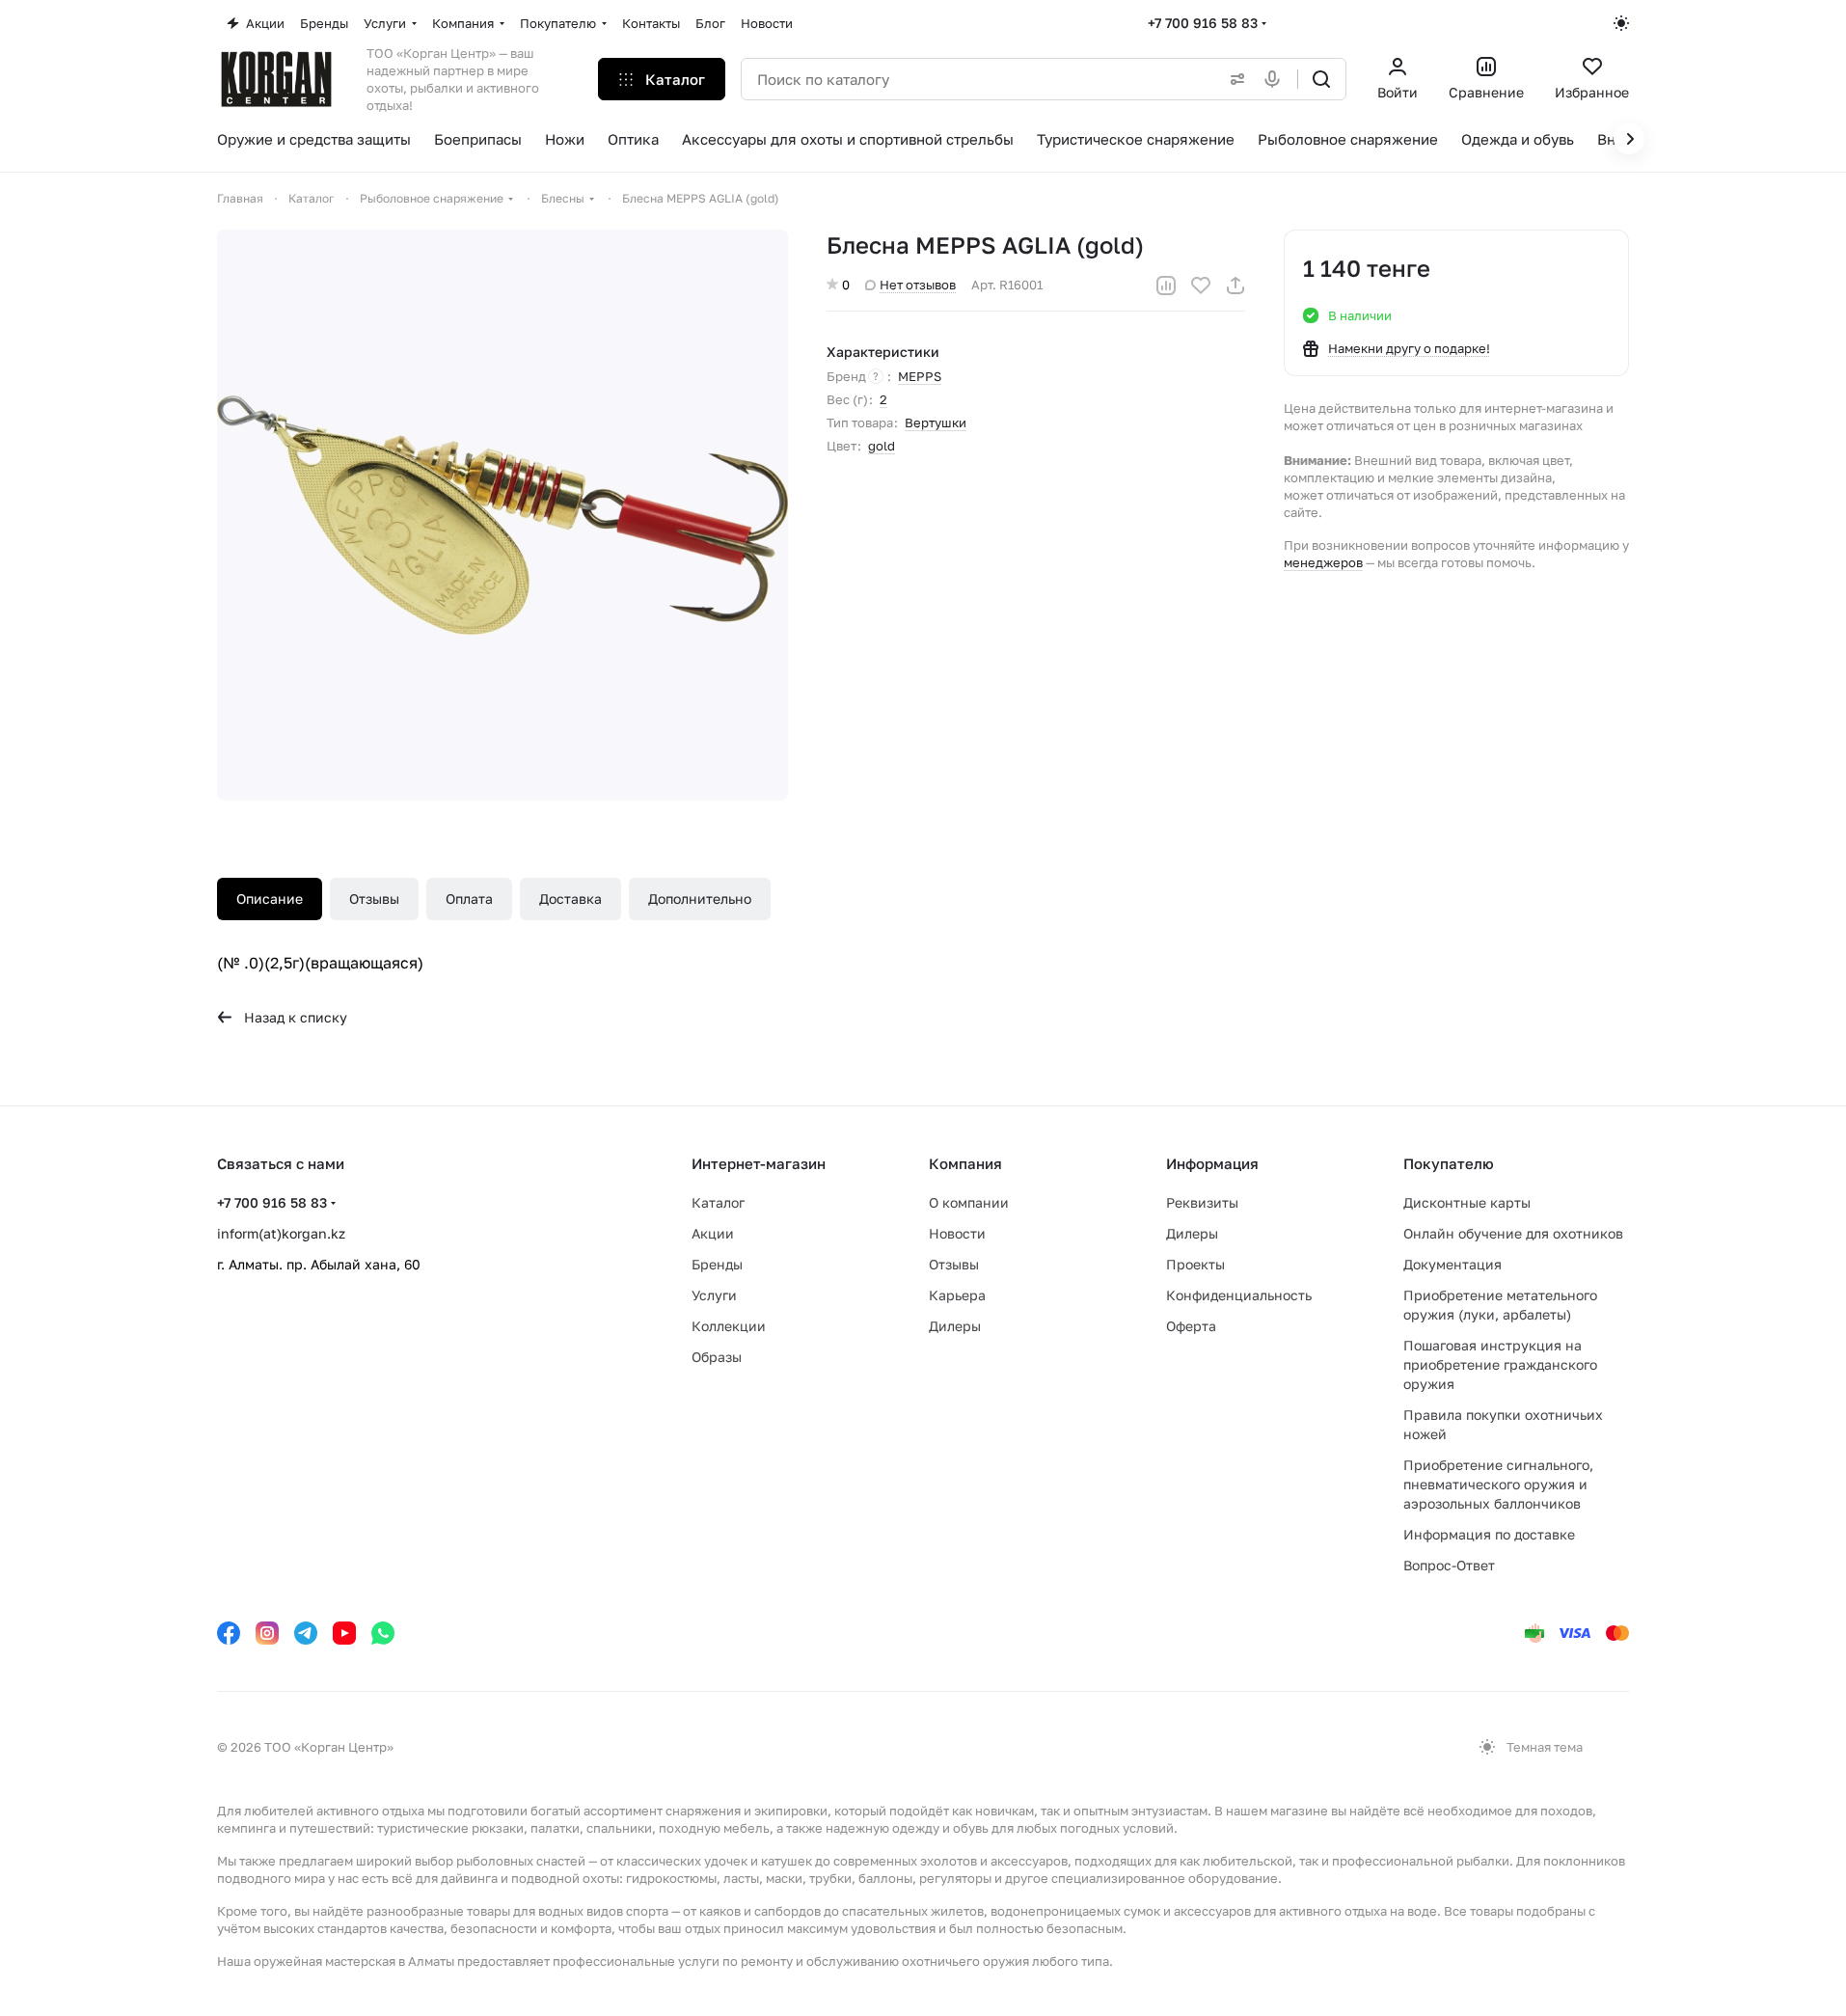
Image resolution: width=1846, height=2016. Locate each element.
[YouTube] (344, 1633)
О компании (969, 1202)
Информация (1212, 1163)
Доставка (570, 899)
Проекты (1195, 1264)
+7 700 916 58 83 (1203, 23)
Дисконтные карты (1467, 1202)
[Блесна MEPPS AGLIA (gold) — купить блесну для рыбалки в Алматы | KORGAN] (502, 515)
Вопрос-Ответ (1449, 1565)
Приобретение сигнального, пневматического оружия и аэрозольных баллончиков (1498, 1484)
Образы (717, 1357)
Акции (713, 1233)
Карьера (957, 1295)
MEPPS (920, 376)
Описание (270, 899)
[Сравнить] (1166, 286)
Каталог (718, 1202)
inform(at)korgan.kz (281, 1233)
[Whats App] (383, 1633)
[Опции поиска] (1234, 79)
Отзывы (374, 899)
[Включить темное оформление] (1621, 23)
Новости (957, 1233)
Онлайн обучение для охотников (1513, 1233)
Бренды (717, 1264)
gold (882, 446)
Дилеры (955, 1326)
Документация (1452, 1264)
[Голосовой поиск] (1276, 79)
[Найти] (1321, 79)
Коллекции (729, 1326)
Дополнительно (700, 899)
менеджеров (1323, 562)
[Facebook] (229, 1633)
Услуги (714, 1295)
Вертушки (936, 422)
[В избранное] (1201, 286)
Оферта (1191, 1326)
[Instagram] (267, 1633)
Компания (965, 1163)
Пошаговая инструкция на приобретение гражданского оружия (1500, 1364)
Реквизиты (1202, 1202)
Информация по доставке (1489, 1534)
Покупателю (1449, 1163)
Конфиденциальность (1239, 1295)
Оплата (469, 899)
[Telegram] (306, 1633)
